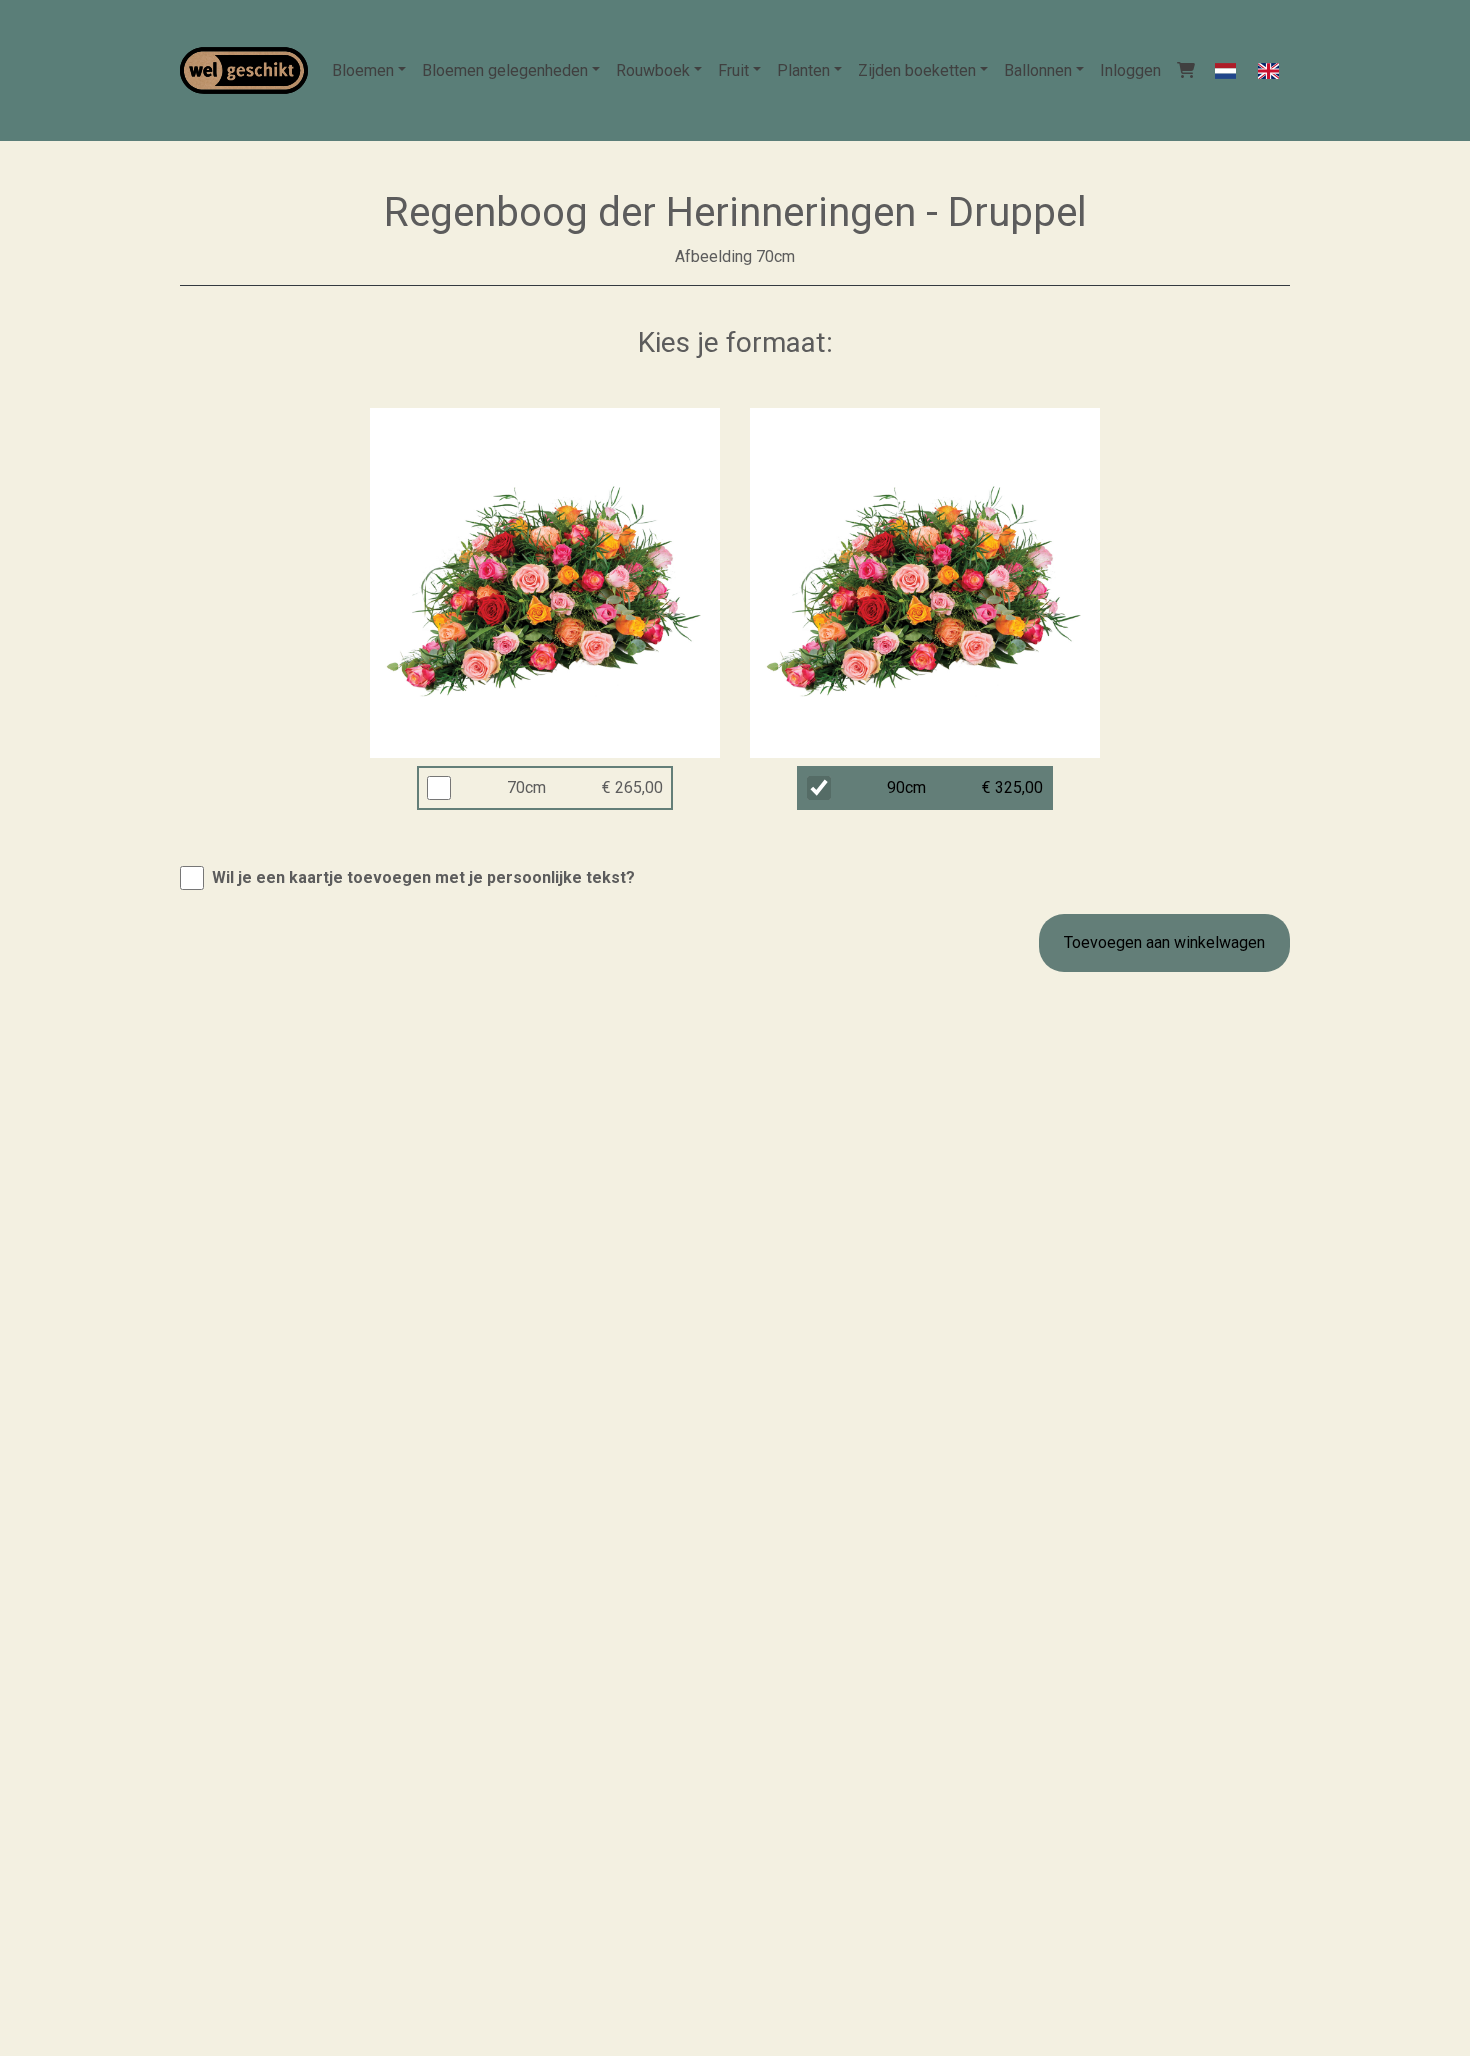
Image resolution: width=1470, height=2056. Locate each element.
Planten (803, 70)
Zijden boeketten (917, 70)
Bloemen (363, 70)
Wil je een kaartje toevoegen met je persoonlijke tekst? (423, 877)
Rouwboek (653, 70)
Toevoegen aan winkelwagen (1164, 942)
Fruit (733, 70)
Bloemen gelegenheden (505, 70)
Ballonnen (1038, 70)
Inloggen (1130, 70)
